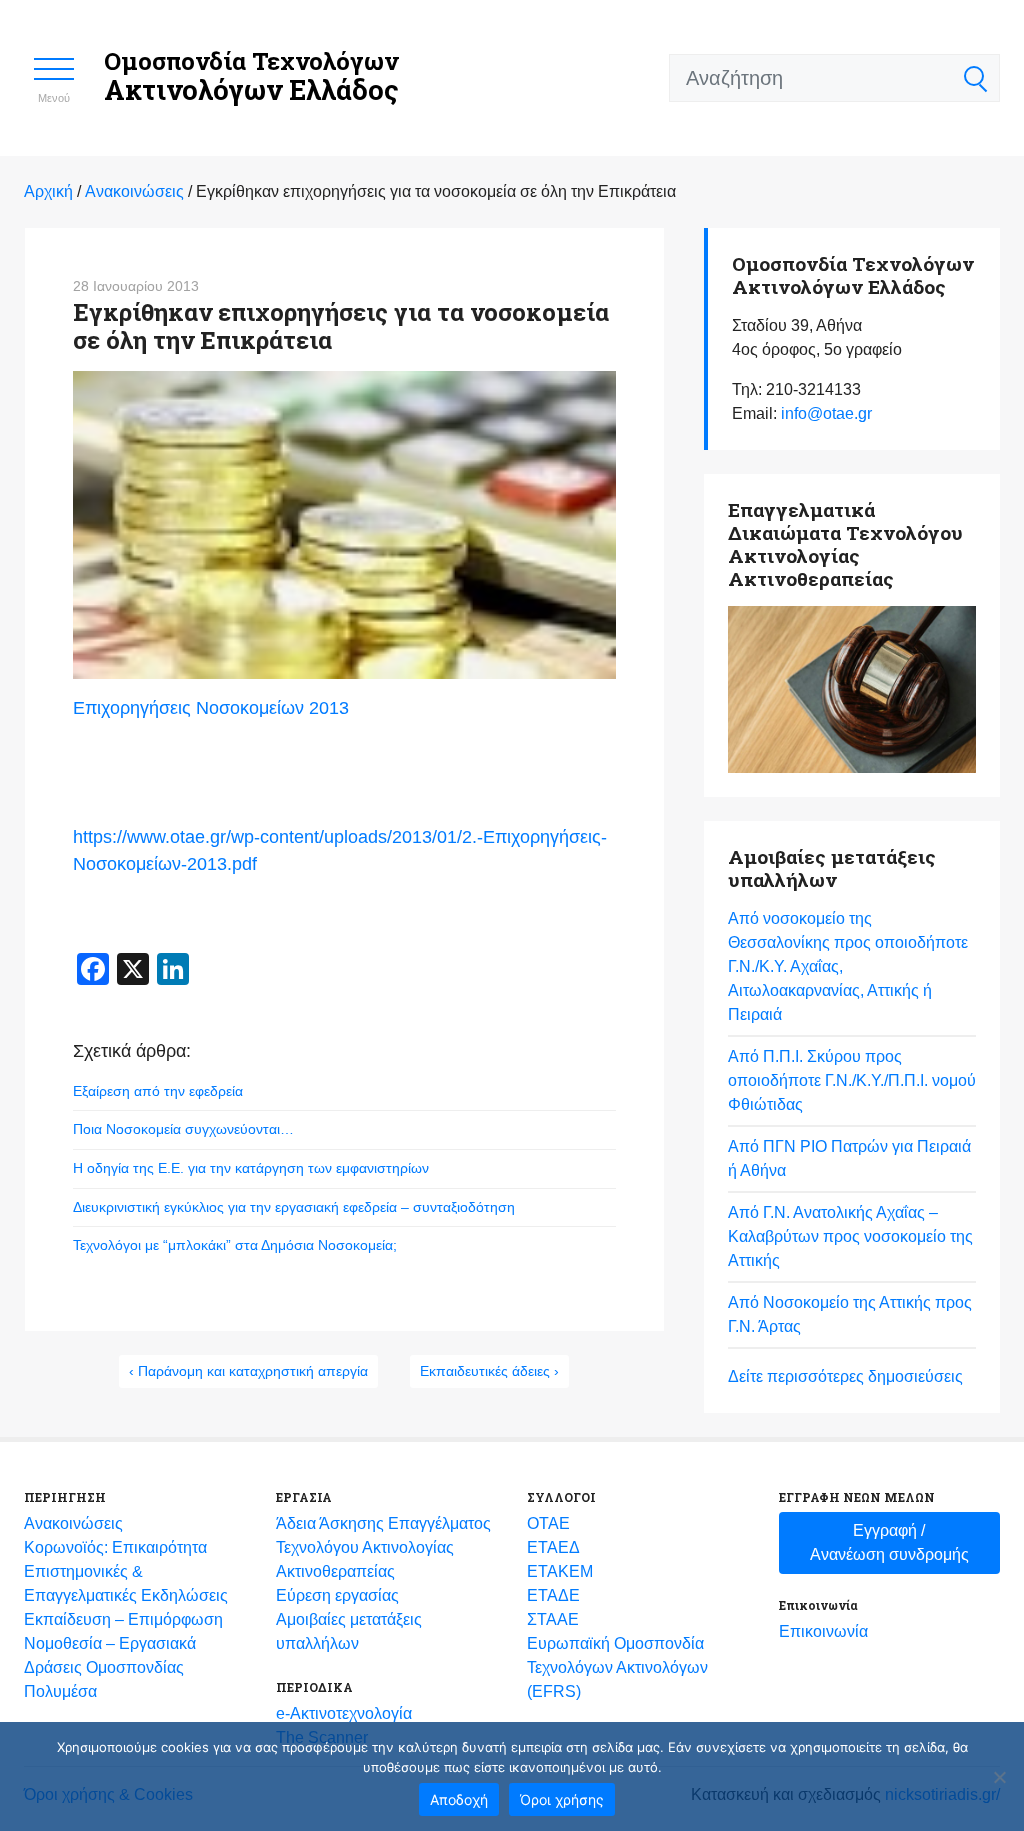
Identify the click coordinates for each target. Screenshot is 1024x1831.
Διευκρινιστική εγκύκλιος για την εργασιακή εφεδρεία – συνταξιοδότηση (294, 1207)
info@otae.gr (826, 413)
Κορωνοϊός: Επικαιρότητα (115, 1547)
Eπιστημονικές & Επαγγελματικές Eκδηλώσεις (126, 1583)
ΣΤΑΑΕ (553, 1619)
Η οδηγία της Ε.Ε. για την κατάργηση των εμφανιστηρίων (251, 1168)
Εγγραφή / (889, 1542)
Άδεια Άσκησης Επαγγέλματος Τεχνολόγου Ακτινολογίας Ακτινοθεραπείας (383, 1547)
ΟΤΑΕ (548, 1523)
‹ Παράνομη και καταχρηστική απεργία (248, 1371)
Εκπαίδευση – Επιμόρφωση (123, 1619)
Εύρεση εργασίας (337, 1595)
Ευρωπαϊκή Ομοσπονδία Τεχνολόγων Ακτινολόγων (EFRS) (617, 1667)
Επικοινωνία (823, 1631)
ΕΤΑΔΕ (553, 1595)
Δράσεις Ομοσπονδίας (104, 1667)
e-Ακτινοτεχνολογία (344, 1713)
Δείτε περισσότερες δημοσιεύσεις (845, 1376)
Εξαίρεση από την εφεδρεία (158, 1091)
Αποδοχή (459, 1799)
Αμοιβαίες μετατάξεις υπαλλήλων (349, 1631)
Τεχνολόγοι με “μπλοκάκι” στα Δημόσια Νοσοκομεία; (235, 1245)
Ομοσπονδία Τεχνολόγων (251, 76)
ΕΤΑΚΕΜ (560, 1571)
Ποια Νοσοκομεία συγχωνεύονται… (183, 1129)
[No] (999, 1777)
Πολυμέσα (60, 1691)
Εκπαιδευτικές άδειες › (489, 1371)
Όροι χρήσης (562, 1799)
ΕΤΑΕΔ (553, 1547)
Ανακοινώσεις (73, 1523)
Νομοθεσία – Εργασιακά (110, 1643)
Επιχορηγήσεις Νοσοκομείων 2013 (211, 708)
